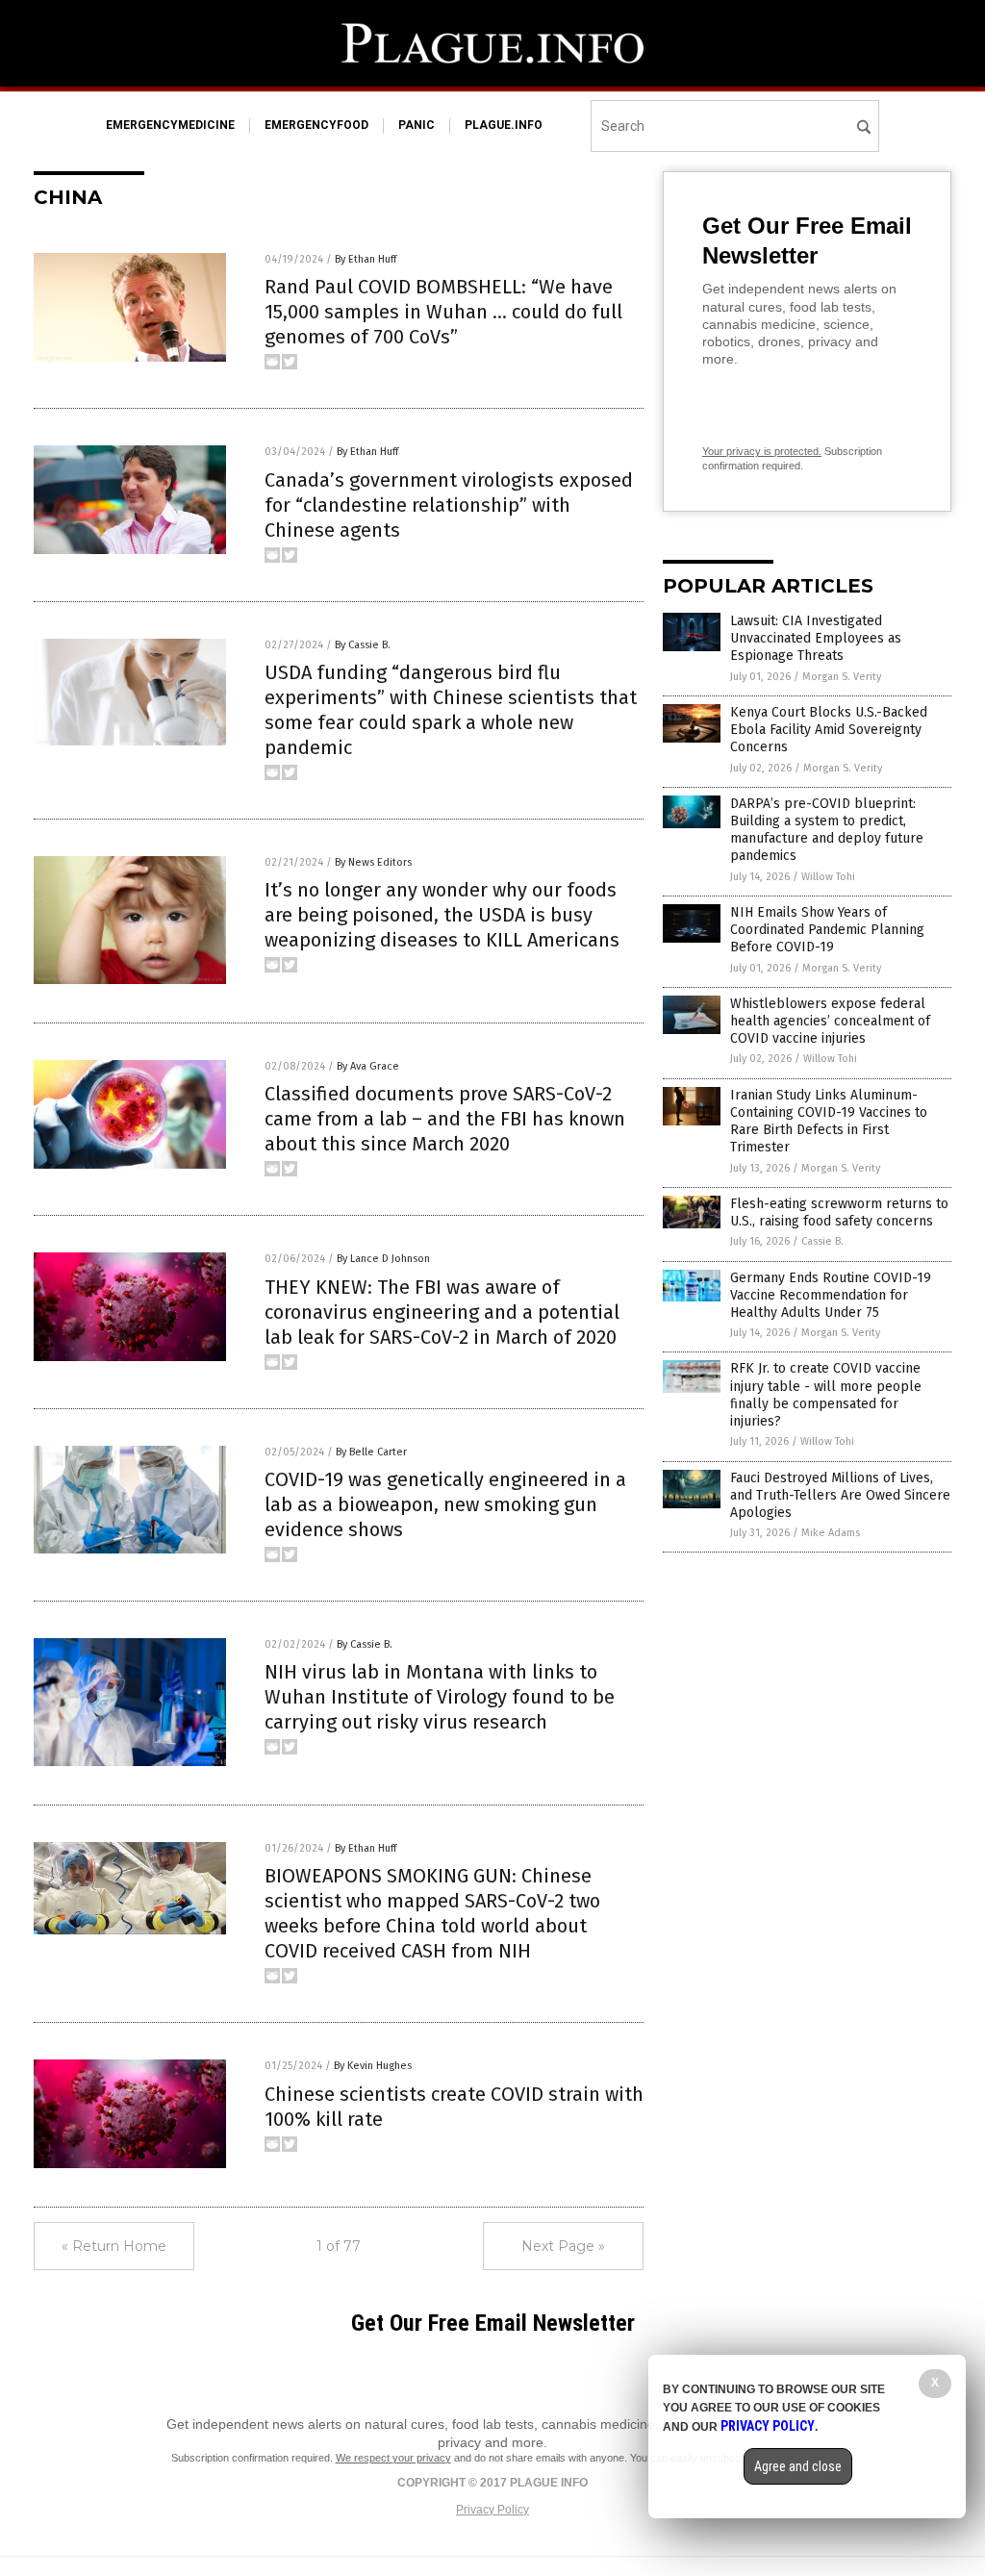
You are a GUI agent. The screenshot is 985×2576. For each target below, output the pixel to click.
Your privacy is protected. (762, 451)
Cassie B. (822, 1241)
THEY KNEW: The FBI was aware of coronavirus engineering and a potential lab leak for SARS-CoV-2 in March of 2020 (442, 1312)
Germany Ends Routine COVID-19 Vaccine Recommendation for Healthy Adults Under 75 (831, 1295)
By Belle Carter (371, 1452)
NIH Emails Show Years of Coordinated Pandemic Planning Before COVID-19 (827, 930)
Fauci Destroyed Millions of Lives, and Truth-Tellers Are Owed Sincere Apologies (840, 1495)
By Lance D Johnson (383, 1259)
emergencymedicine (170, 125)
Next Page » (563, 2246)
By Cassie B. (363, 645)
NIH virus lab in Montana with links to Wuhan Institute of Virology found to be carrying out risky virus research (440, 1697)
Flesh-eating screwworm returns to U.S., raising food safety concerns (839, 1212)
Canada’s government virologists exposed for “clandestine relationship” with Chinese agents (449, 505)
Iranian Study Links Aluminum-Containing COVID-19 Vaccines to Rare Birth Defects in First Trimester (829, 1122)
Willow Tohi (828, 877)
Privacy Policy (492, 2510)
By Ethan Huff (366, 259)
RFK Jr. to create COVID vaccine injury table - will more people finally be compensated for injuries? (826, 1395)
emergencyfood (316, 125)
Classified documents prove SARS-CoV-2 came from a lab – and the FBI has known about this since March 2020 (445, 1119)
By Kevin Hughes (373, 2066)
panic (417, 125)
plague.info (504, 125)
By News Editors (373, 862)
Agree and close (798, 2466)
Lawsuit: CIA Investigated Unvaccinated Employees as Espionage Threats (816, 638)
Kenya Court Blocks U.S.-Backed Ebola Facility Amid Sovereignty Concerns (829, 730)
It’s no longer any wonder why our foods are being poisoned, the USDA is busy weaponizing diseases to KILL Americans (442, 915)
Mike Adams (831, 1533)
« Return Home (114, 2246)
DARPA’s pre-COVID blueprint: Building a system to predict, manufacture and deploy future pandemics (827, 830)
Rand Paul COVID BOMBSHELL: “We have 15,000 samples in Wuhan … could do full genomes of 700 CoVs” (443, 312)
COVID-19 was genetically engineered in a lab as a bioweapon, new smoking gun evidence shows (445, 1504)
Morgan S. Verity (842, 677)
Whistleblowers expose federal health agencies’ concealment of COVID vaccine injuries (830, 1021)
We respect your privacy (393, 2458)
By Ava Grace (368, 1066)
